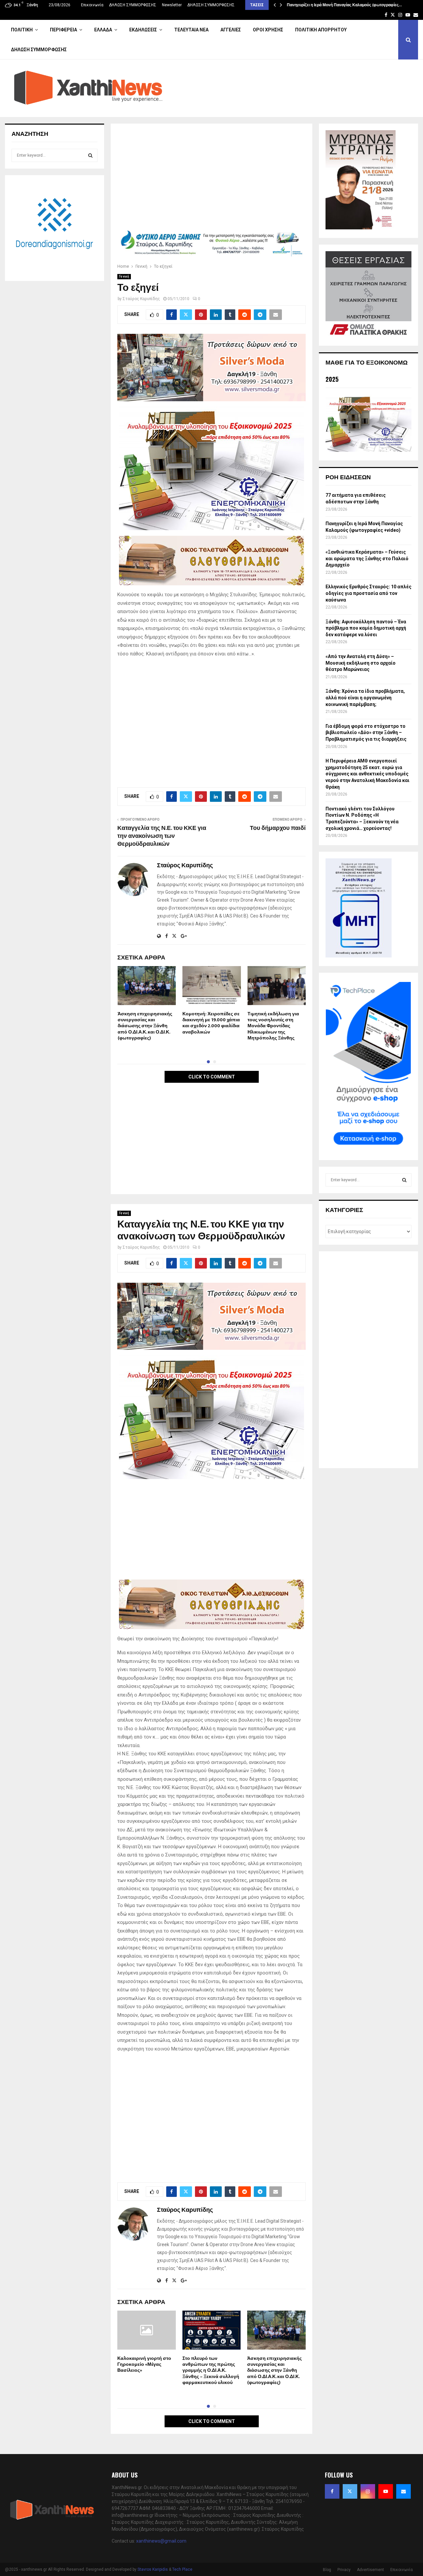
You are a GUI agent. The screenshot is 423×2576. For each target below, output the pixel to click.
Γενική (124, 276)
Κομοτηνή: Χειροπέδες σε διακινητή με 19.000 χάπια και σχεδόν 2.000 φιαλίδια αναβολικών (211, 1023)
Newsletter (172, 5)
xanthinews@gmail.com (161, 2541)
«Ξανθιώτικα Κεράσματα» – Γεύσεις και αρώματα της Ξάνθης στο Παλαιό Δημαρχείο (367, 558)
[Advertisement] (211, 179)
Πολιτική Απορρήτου (321, 30)
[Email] (404, 2491)
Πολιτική (22, 30)
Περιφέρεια (63, 30)
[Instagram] (368, 2491)
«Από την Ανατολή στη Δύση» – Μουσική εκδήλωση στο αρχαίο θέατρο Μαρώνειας (361, 663)
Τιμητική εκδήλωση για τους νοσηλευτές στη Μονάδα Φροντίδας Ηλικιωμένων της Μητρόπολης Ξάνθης (273, 1026)
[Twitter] (350, 2491)
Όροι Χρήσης (268, 30)
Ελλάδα (103, 30)
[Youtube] (386, 2491)
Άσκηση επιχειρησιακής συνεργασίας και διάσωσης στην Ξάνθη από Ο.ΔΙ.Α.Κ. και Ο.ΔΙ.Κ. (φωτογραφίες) (145, 1026)
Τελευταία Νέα (191, 30)
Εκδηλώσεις (143, 30)
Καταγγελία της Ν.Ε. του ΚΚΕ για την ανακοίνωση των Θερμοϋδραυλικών (162, 836)
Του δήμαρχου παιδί (278, 828)
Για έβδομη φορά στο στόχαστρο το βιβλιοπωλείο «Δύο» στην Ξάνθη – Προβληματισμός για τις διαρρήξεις (366, 733)
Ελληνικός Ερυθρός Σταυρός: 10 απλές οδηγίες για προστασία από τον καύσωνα (368, 593)
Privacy (344, 2570)
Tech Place (182, 2569)
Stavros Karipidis (153, 2569)
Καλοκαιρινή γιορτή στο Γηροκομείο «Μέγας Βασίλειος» (144, 2364)
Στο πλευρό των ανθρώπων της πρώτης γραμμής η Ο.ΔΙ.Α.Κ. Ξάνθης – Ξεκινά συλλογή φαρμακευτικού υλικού (211, 2370)
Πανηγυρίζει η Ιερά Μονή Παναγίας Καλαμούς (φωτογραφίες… (344, 5)
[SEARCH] (90, 155)
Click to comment (212, 1077)
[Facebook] (332, 2491)
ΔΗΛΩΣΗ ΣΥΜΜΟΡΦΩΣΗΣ (133, 5)
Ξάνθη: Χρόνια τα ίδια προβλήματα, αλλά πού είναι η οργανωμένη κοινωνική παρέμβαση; (365, 698)
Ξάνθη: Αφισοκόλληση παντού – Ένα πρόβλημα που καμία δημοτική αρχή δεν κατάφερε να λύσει (366, 628)
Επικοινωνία (92, 5)
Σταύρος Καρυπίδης (141, 299)
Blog (327, 2570)
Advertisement (370, 2570)
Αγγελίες (231, 30)
